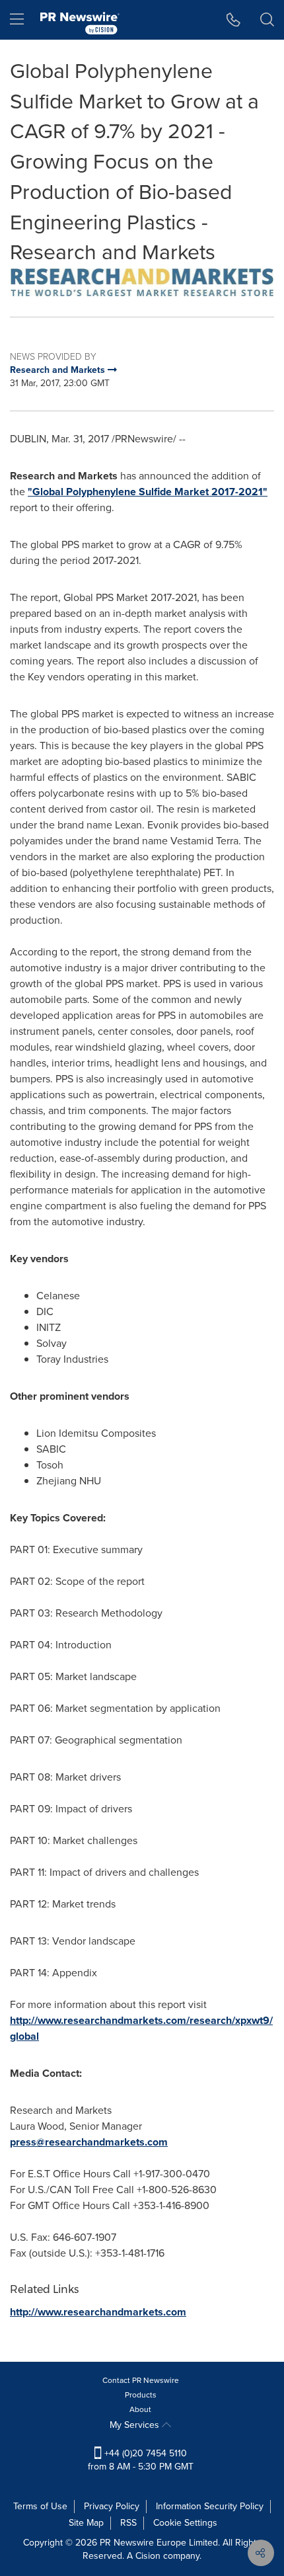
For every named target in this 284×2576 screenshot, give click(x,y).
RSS (128, 2523)
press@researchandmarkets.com (89, 2142)
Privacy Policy (112, 2506)
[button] (142, 282)
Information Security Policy (210, 2506)
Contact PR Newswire (141, 2380)
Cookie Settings (185, 2523)
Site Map (86, 2523)
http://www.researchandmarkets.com (98, 2312)
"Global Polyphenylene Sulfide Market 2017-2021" (148, 492)
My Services (136, 2425)
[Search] (267, 20)
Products (141, 2395)
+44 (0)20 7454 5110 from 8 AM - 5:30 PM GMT (141, 2460)
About (140, 2409)
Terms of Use (40, 2506)
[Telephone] (233, 20)
